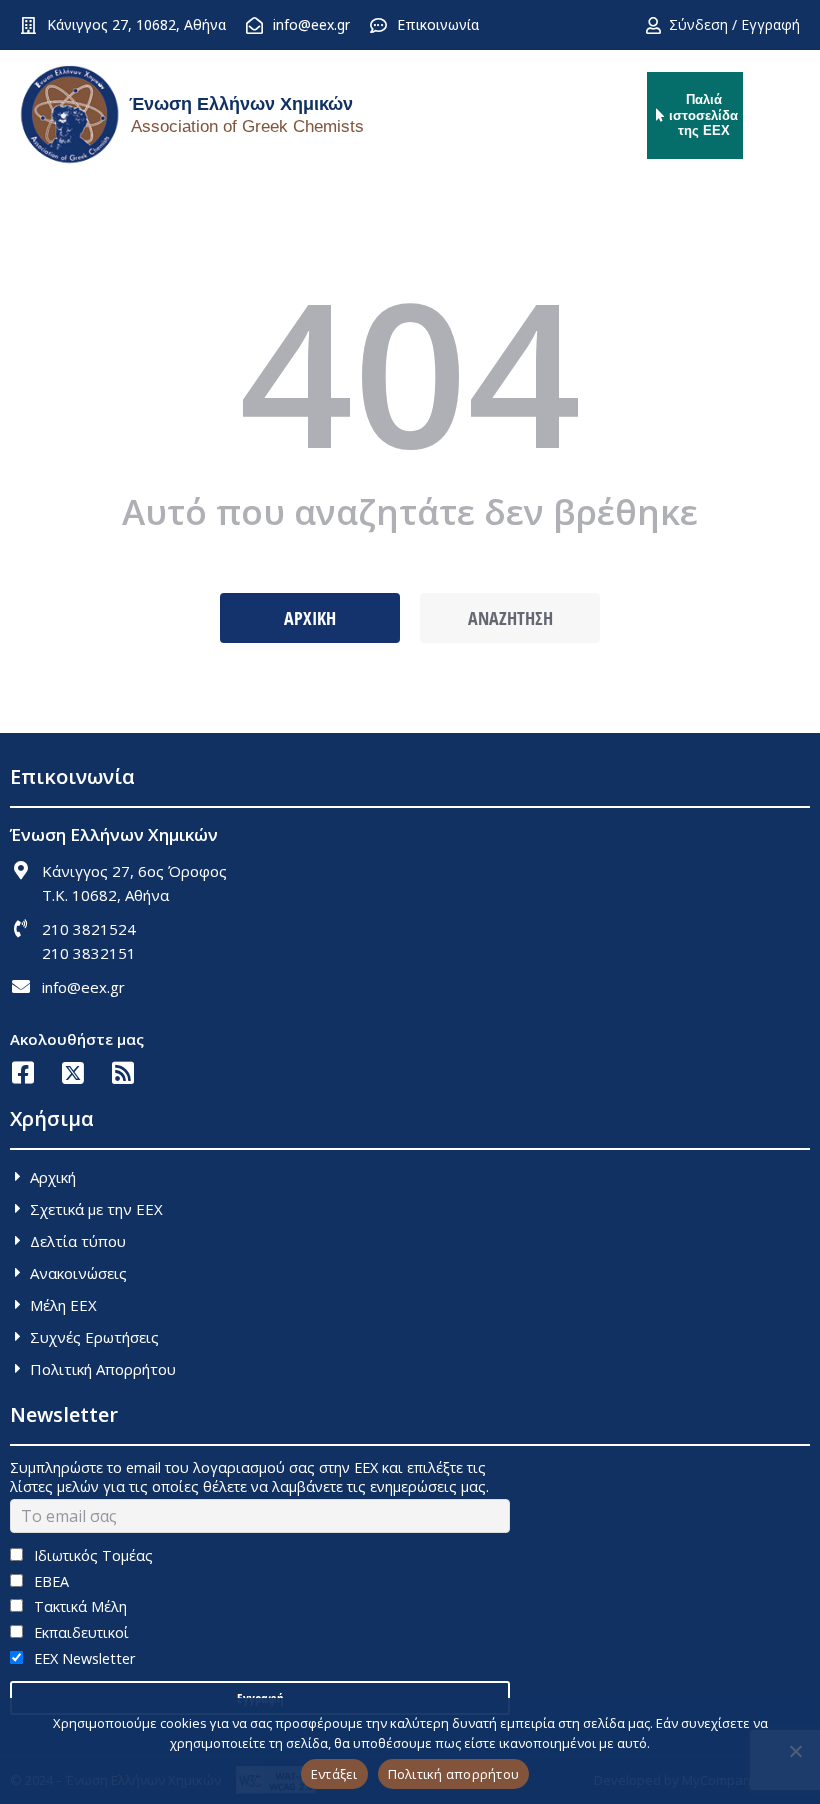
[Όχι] (795, 1751)
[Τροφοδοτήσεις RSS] (122, 1072)
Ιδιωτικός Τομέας (91, 1555)
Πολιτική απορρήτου (454, 1774)
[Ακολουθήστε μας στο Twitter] (72, 1072)
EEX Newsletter (82, 1658)
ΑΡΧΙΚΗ (310, 618)
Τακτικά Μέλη (78, 1606)
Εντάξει (334, 1774)
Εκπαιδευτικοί (79, 1632)
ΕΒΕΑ (49, 1581)
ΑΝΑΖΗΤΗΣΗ (510, 618)
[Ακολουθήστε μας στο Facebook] (22, 1072)
